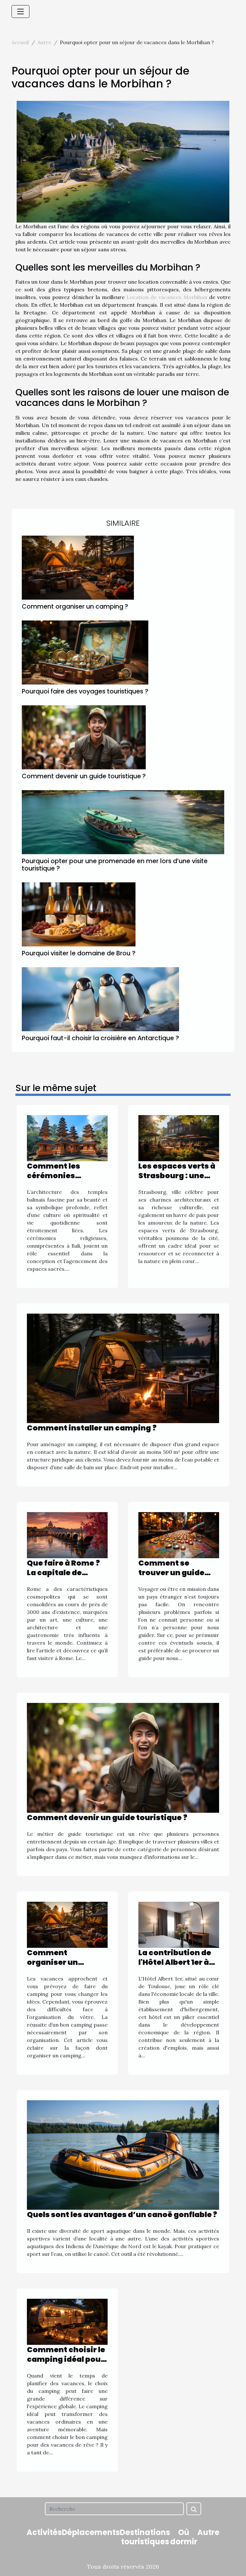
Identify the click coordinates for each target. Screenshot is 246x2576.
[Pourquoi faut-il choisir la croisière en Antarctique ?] (100, 999)
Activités (44, 2532)
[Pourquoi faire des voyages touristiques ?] (85, 652)
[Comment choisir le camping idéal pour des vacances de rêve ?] (67, 2321)
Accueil (20, 42)
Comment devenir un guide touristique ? (84, 776)
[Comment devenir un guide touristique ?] (84, 737)
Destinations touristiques (145, 2537)
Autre (44, 42)
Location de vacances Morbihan (167, 297)
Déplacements (91, 2532)
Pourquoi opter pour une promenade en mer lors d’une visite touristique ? (115, 865)
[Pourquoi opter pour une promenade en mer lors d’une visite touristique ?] (123, 822)
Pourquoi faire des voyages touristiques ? (85, 691)
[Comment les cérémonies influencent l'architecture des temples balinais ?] (67, 1138)
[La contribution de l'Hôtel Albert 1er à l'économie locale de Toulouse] (179, 1924)
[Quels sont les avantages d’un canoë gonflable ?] (123, 2154)
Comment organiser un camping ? (75, 607)
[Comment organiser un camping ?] (78, 568)
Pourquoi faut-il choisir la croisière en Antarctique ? (100, 1038)
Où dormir (184, 2537)
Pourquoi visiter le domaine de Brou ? (79, 953)
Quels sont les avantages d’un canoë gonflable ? (122, 2215)
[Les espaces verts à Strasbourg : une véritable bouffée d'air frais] (179, 1138)
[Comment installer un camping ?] (123, 1368)
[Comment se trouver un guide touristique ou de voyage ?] (179, 1535)
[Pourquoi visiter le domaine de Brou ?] (79, 914)
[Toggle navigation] (20, 12)
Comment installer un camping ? (92, 1428)
